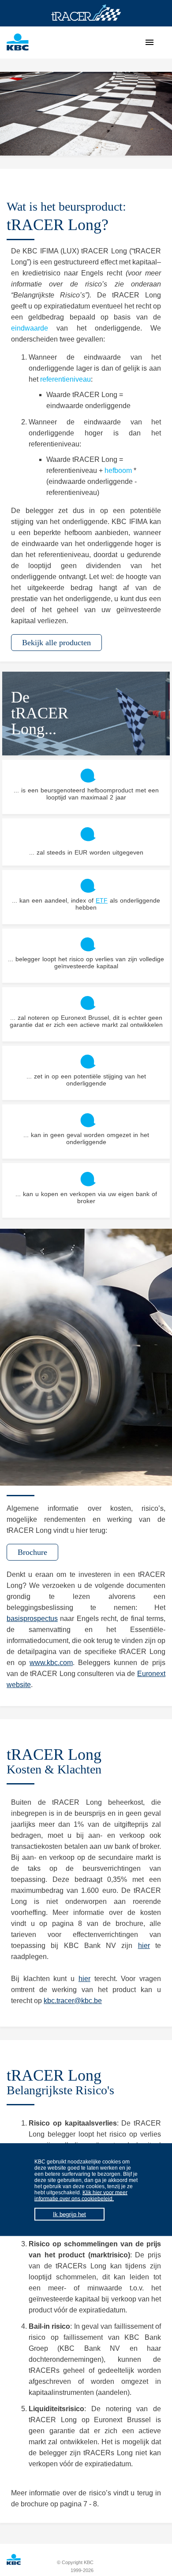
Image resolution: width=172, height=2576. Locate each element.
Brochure (32, 1552)
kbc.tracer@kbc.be (73, 2001)
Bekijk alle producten (56, 643)
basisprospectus (32, 1619)
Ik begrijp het (69, 2214)
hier (144, 1946)
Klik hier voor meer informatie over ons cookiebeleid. (81, 2196)
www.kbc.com (51, 1663)
